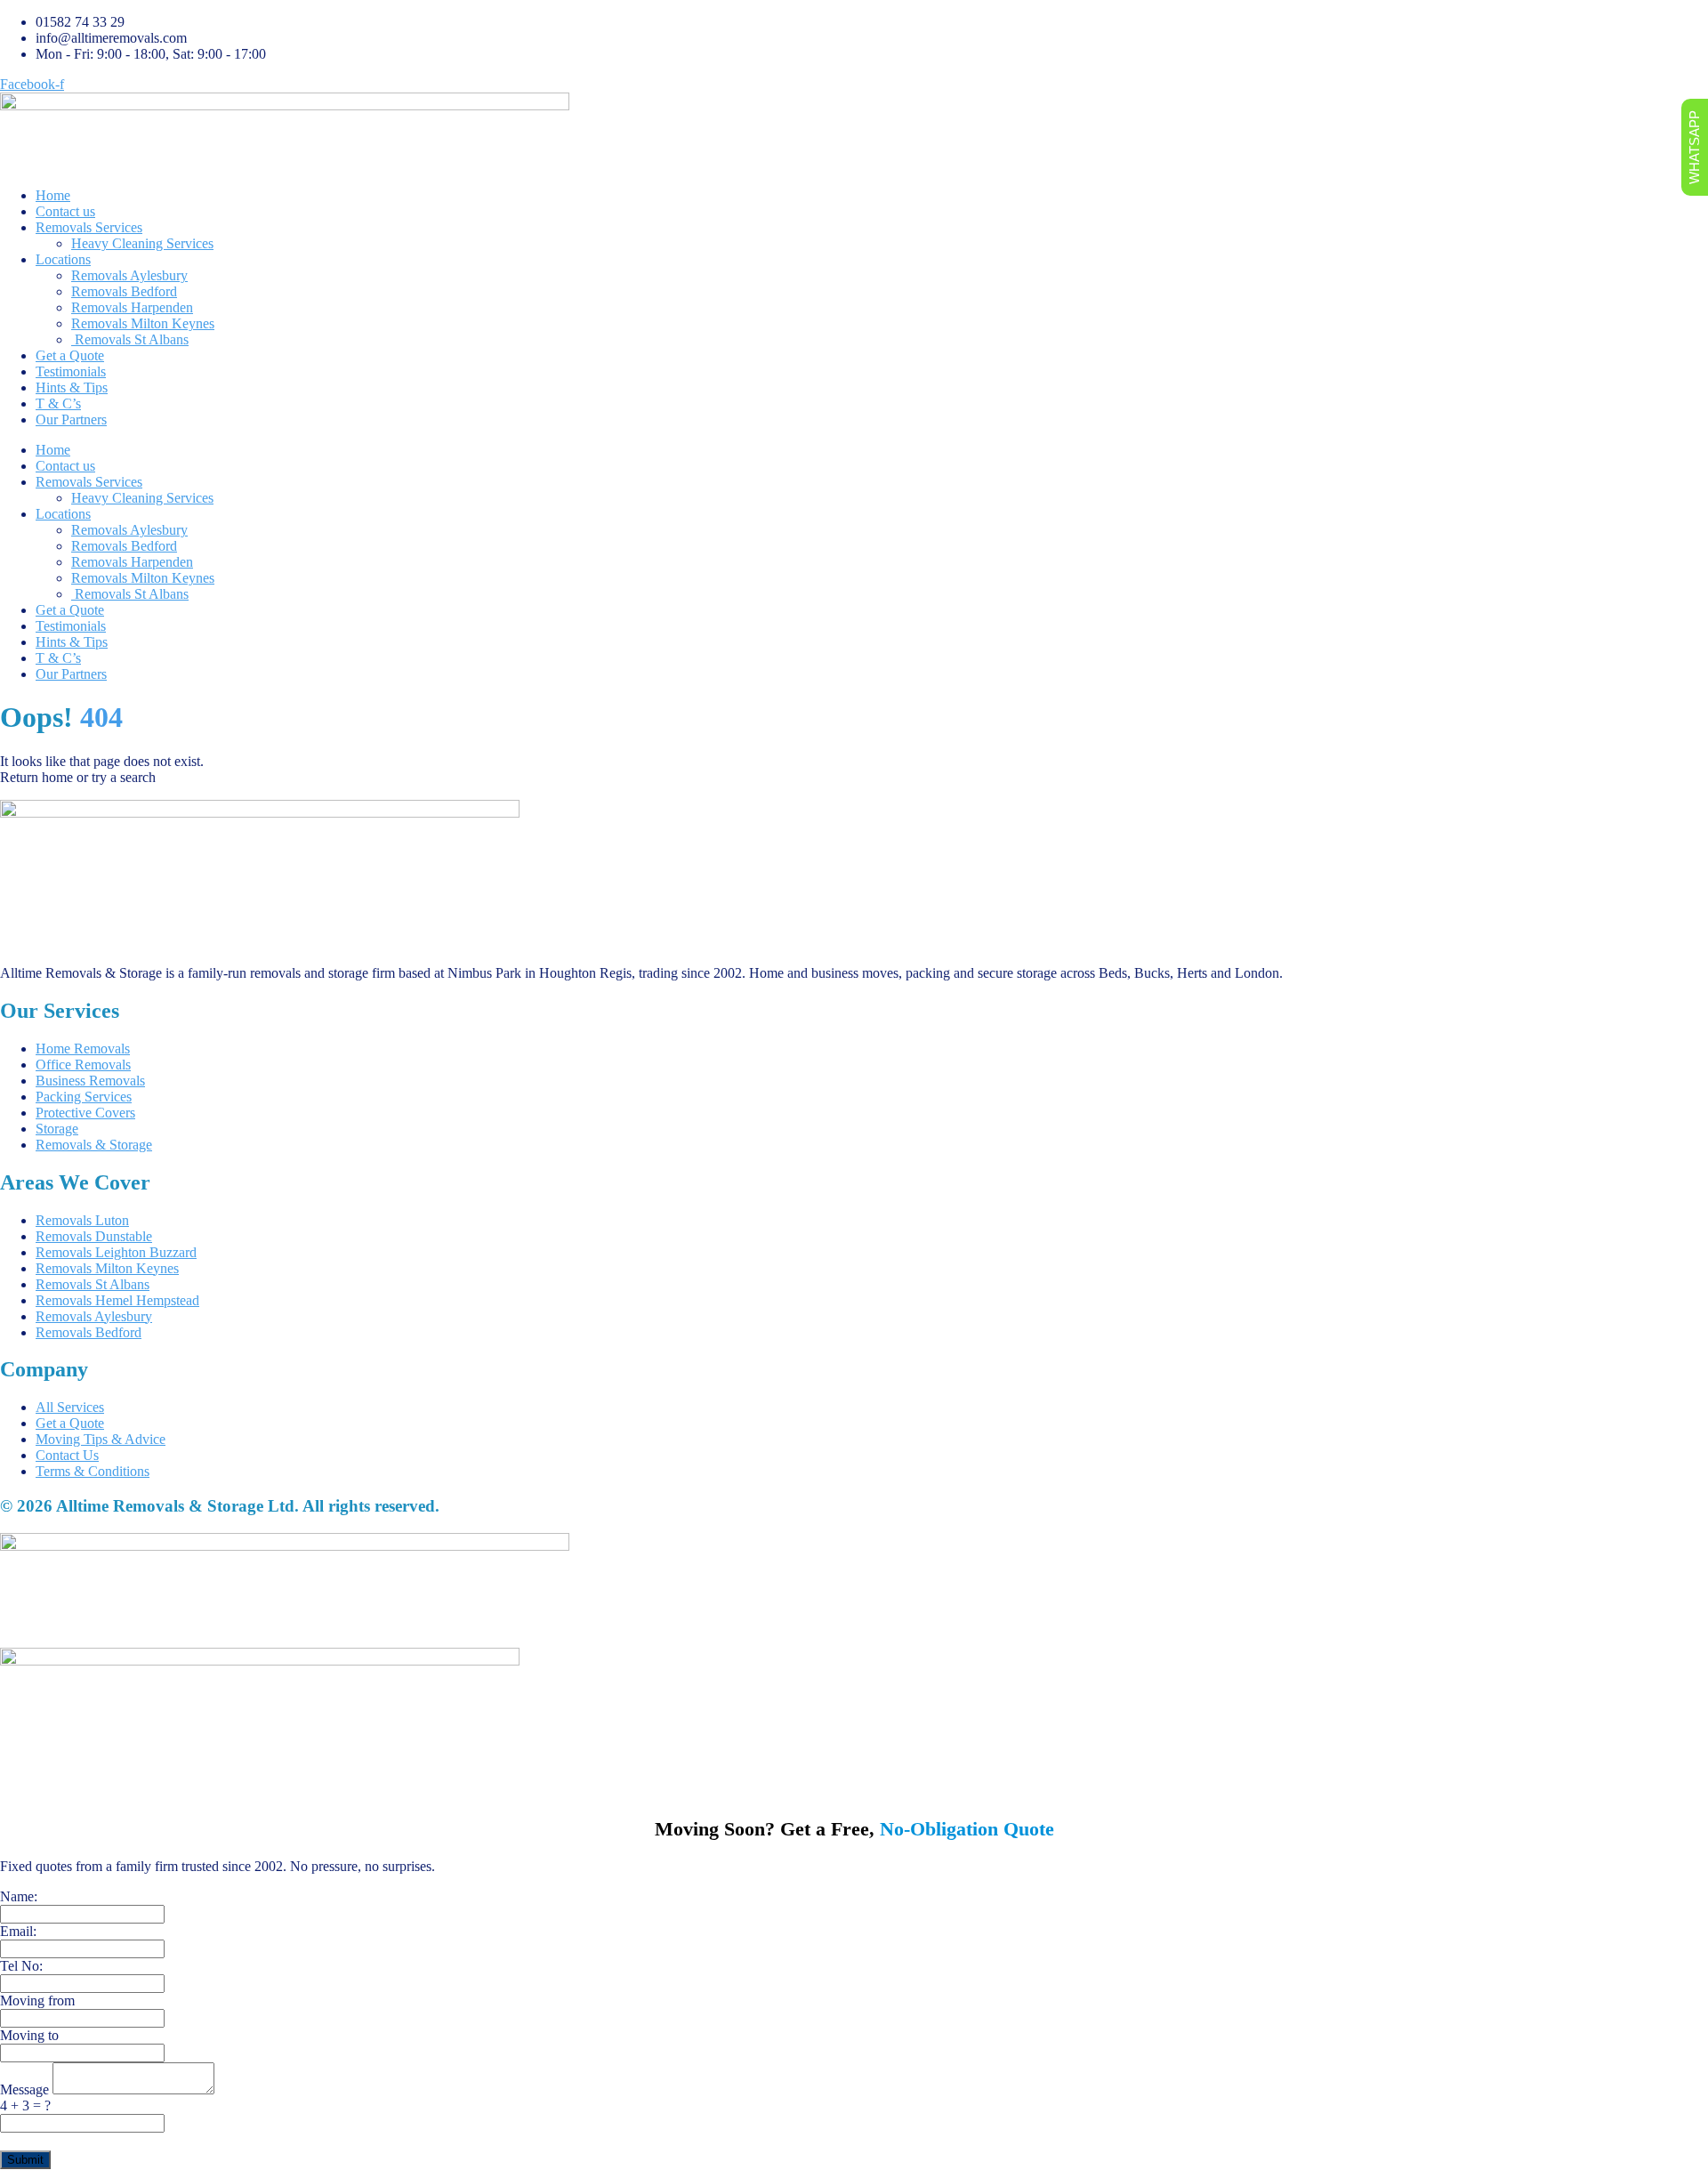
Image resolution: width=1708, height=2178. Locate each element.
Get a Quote (70, 355)
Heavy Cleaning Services (142, 243)
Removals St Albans (130, 339)
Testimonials (71, 371)
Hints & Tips (72, 387)
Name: (19, 1896)
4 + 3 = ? (25, 2105)
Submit (25, 2160)
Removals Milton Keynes (143, 323)
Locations (63, 259)
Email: (18, 1931)
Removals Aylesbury (129, 275)
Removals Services (89, 227)
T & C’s (58, 403)
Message (26, 2089)
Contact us (65, 211)
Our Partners (71, 419)
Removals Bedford (124, 291)
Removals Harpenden (132, 307)
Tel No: (21, 1966)
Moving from (37, 2001)
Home (53, 195)
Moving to (29, 2035)
